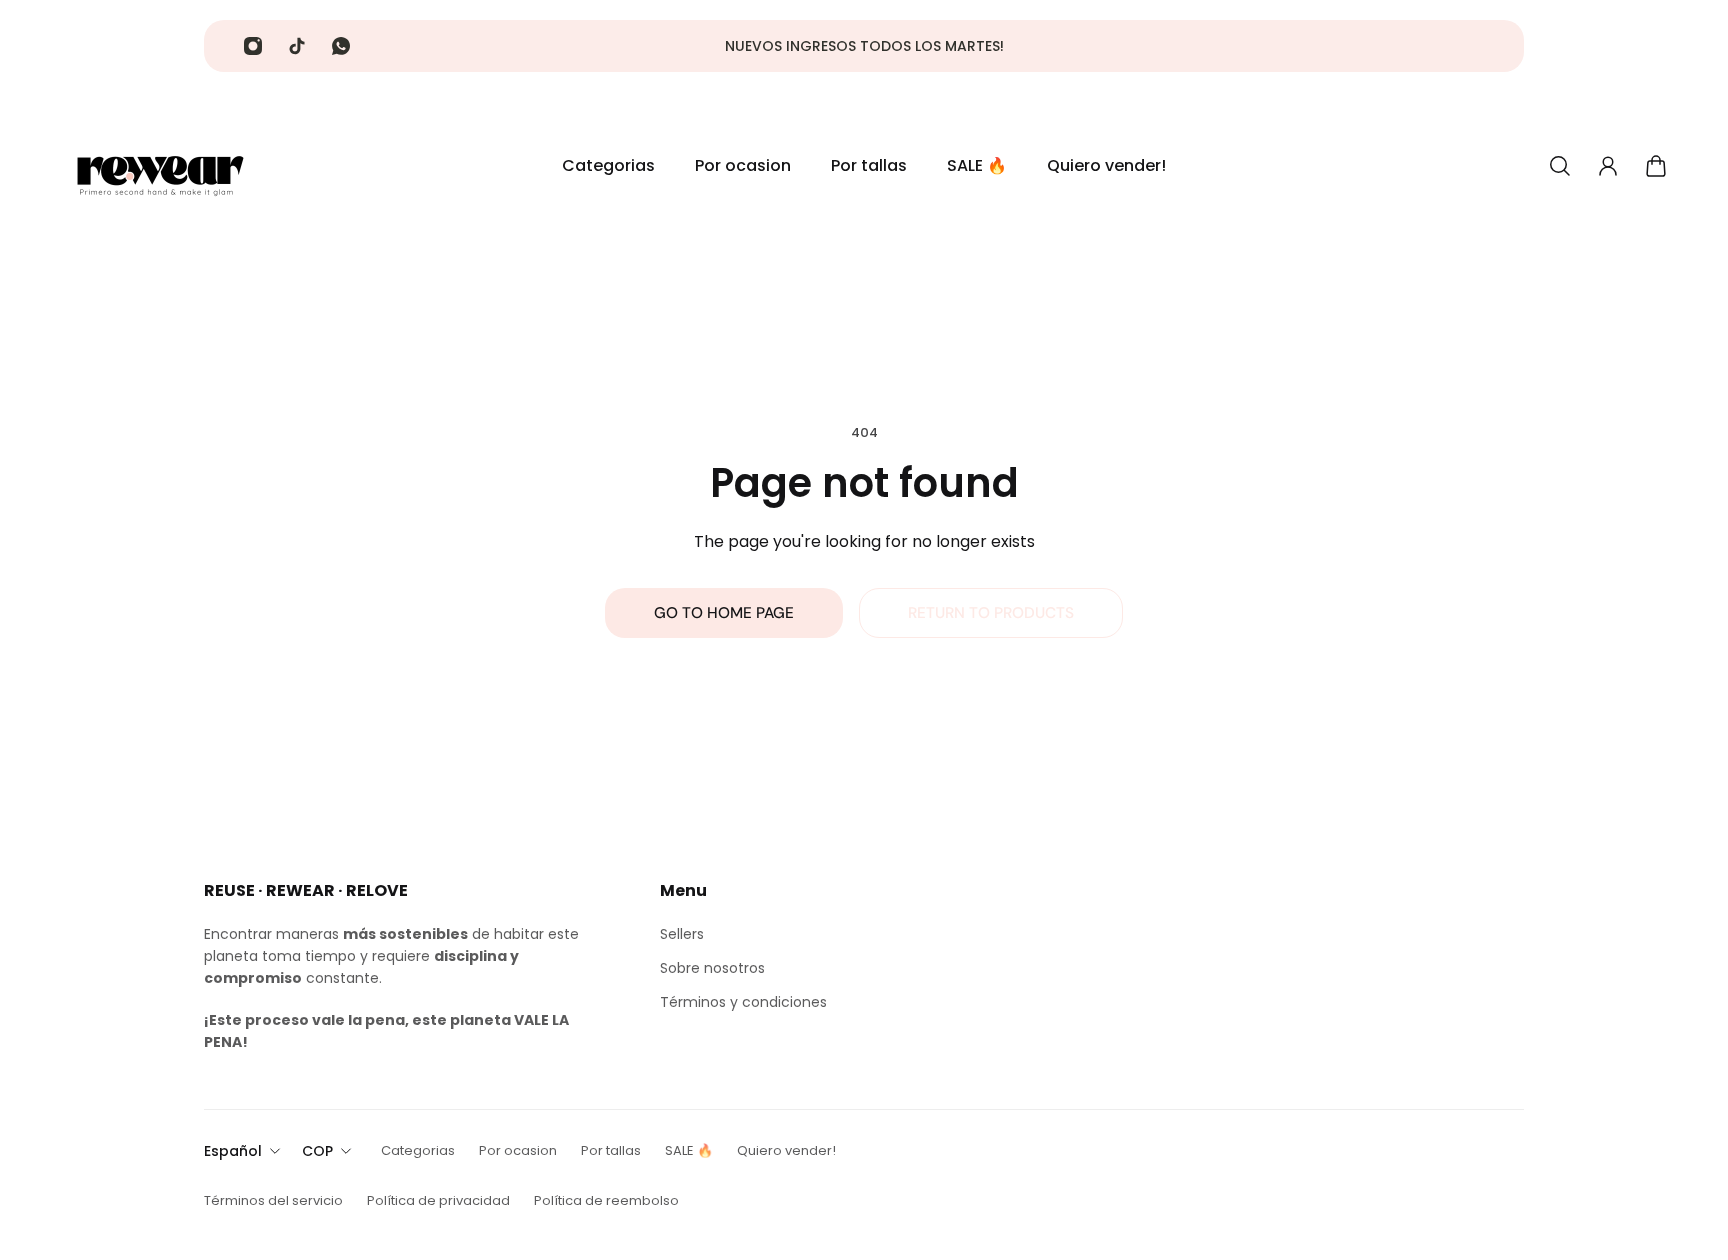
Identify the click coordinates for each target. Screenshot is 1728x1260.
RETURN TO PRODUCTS (991, 613)
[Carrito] (1656, 166)
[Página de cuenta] (1608, 166)
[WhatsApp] (341, 46)
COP (317, 1151)
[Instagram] (253, 46)
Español (233, 1151)
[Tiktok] (297, 46)
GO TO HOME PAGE (724, 613)
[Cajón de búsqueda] (1560, 166)
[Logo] (160, 166)
